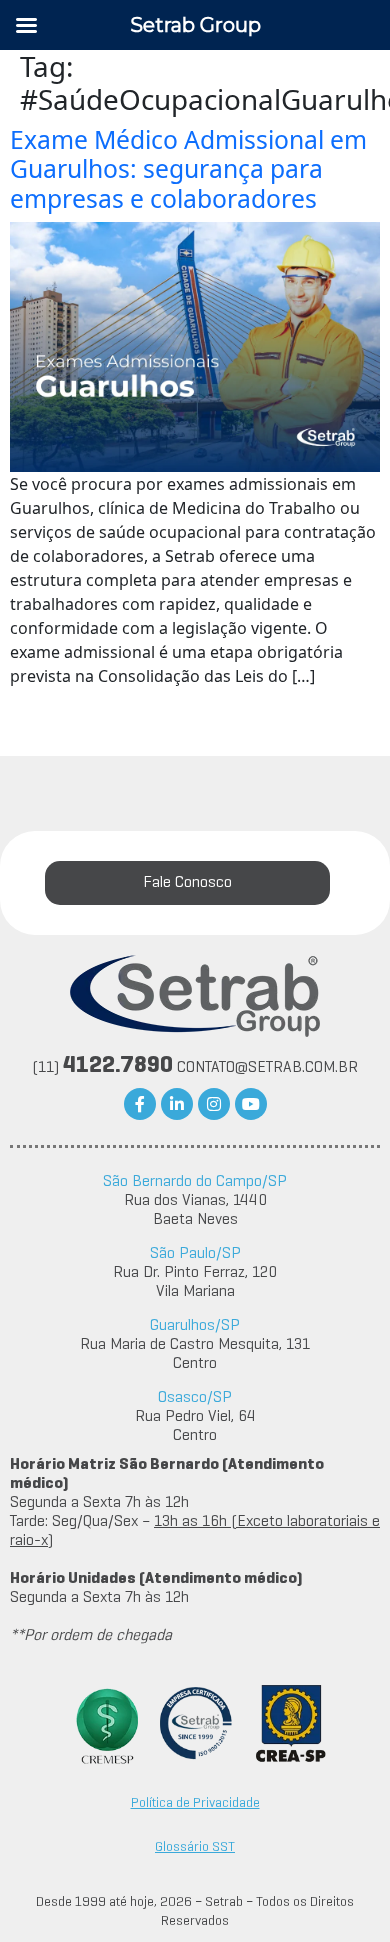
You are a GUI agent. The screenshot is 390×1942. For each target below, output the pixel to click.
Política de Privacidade (195, 1803)
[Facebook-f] (140, 1104)
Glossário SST (195, 1847)
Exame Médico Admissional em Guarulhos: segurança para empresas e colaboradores (188, 169)
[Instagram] (214, 1104)
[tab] (187, 883)
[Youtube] (251, 1104)
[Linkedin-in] (177, 1104)
